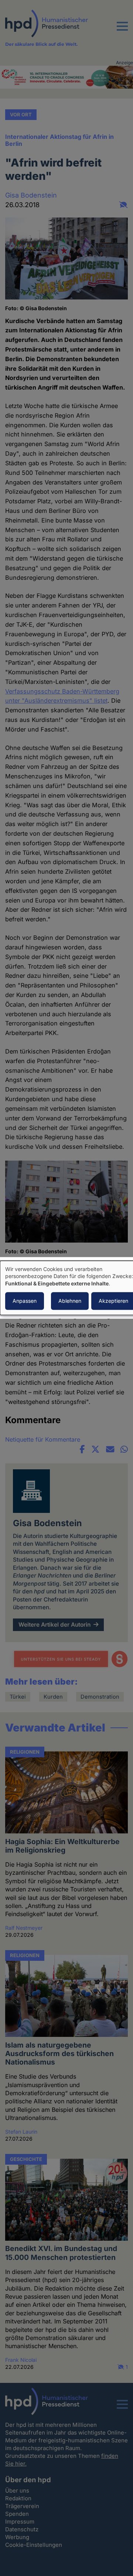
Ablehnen (70, 1301)
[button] (122, 31)
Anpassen (25, 1301)
